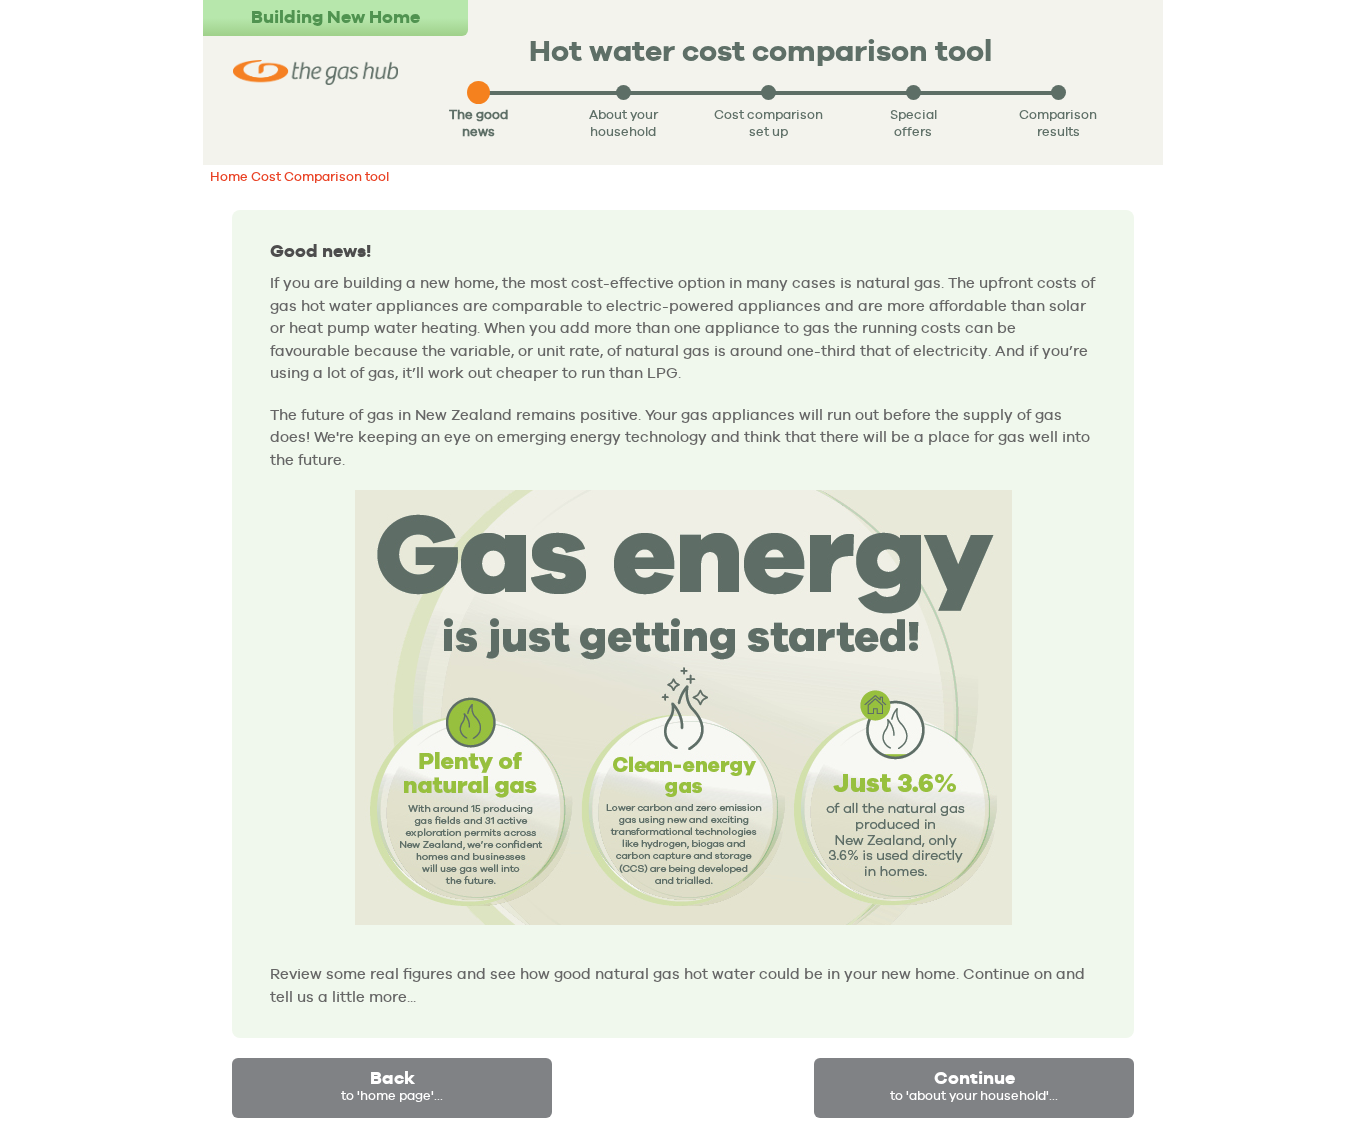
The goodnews (478, 123)
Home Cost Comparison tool (299, 176)
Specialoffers (913, 123)
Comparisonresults (1058, 123)
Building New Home (335, 16)
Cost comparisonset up (768, 123)
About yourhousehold (623, 123)
